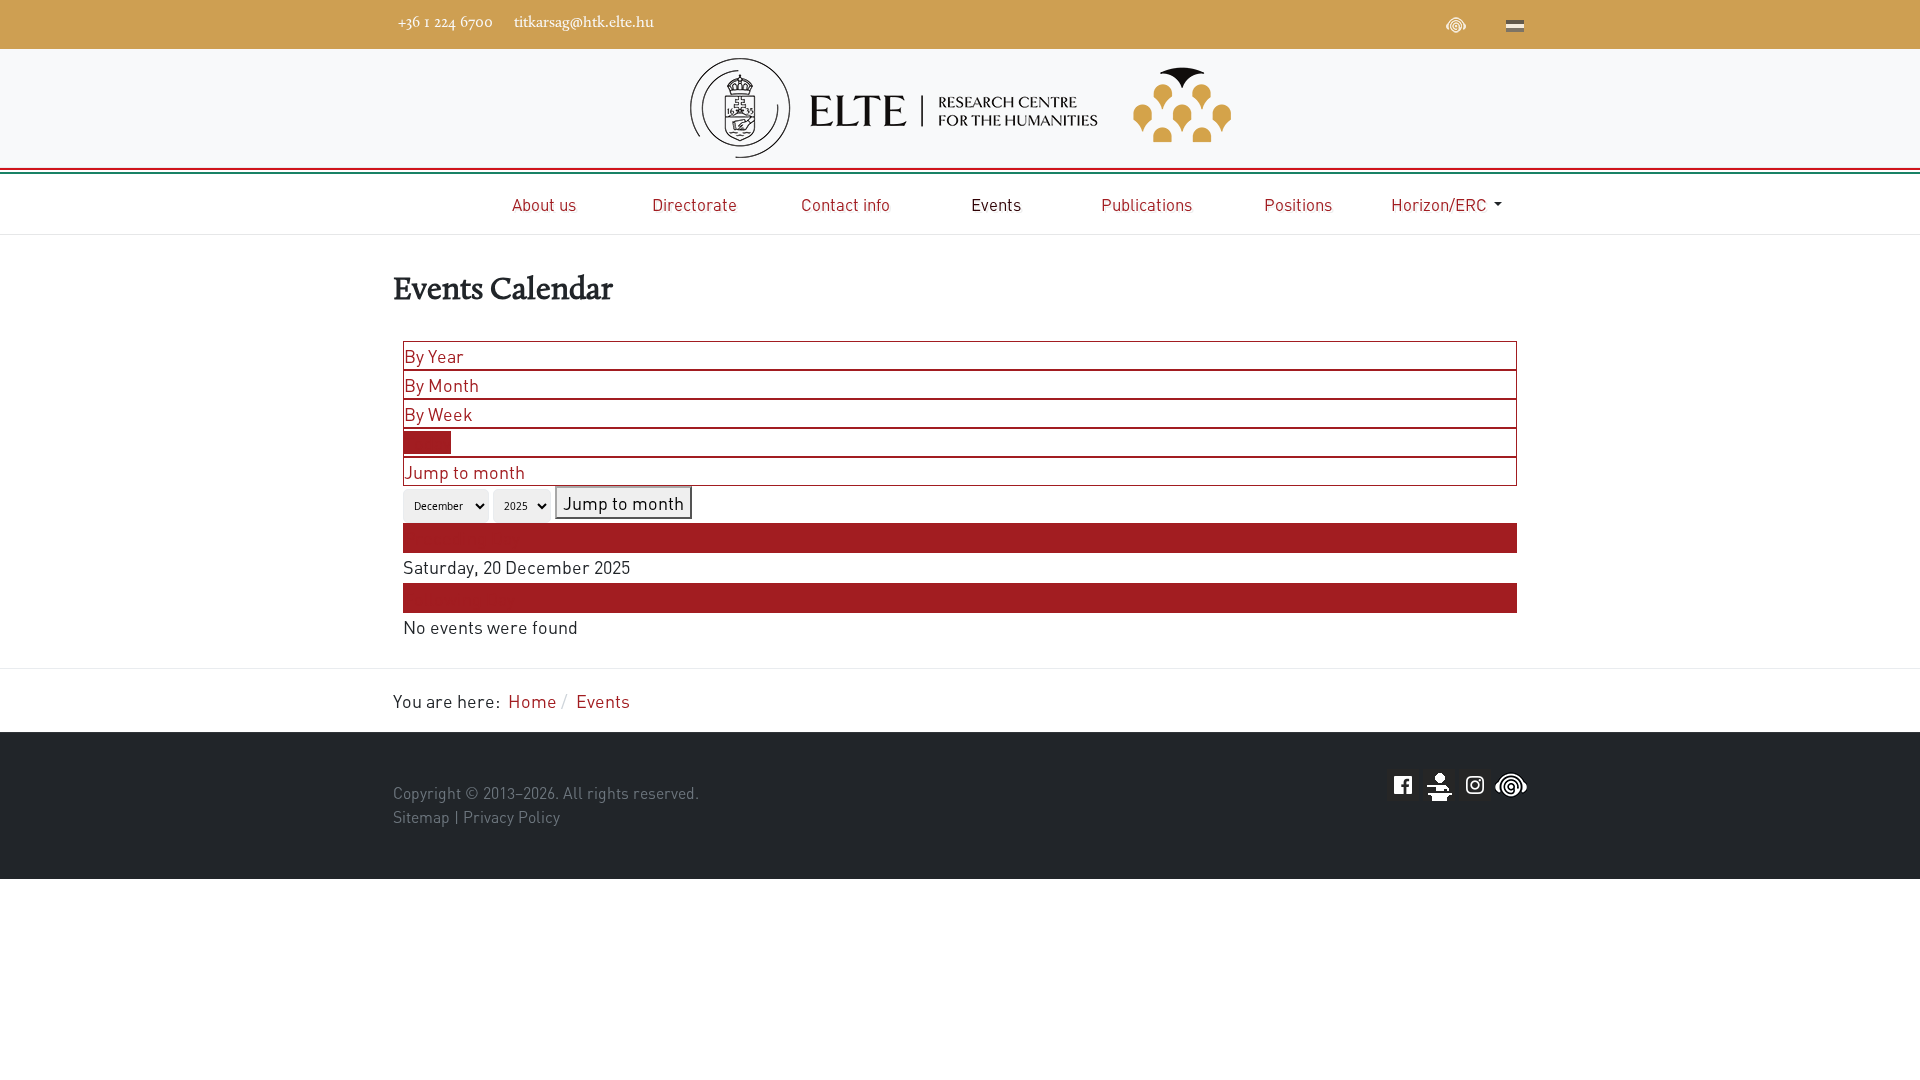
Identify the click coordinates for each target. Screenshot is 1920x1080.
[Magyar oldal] (1515, 28)
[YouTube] (1366, 22)
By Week (438, 413)
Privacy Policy (511, 817)
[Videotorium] (1336, 22)
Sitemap (421, 817)
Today (427, 442)
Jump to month (464, 471)
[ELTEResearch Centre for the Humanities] (960, 108)
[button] (1450, 204)
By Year (434, 355)
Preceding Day (462, 537)
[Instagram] (1396, 22)
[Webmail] (1486, 22)
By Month (441, 384)
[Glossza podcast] (1456, 28)
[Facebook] (1306, 22)
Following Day (459, 598)
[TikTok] (1426, 22)
